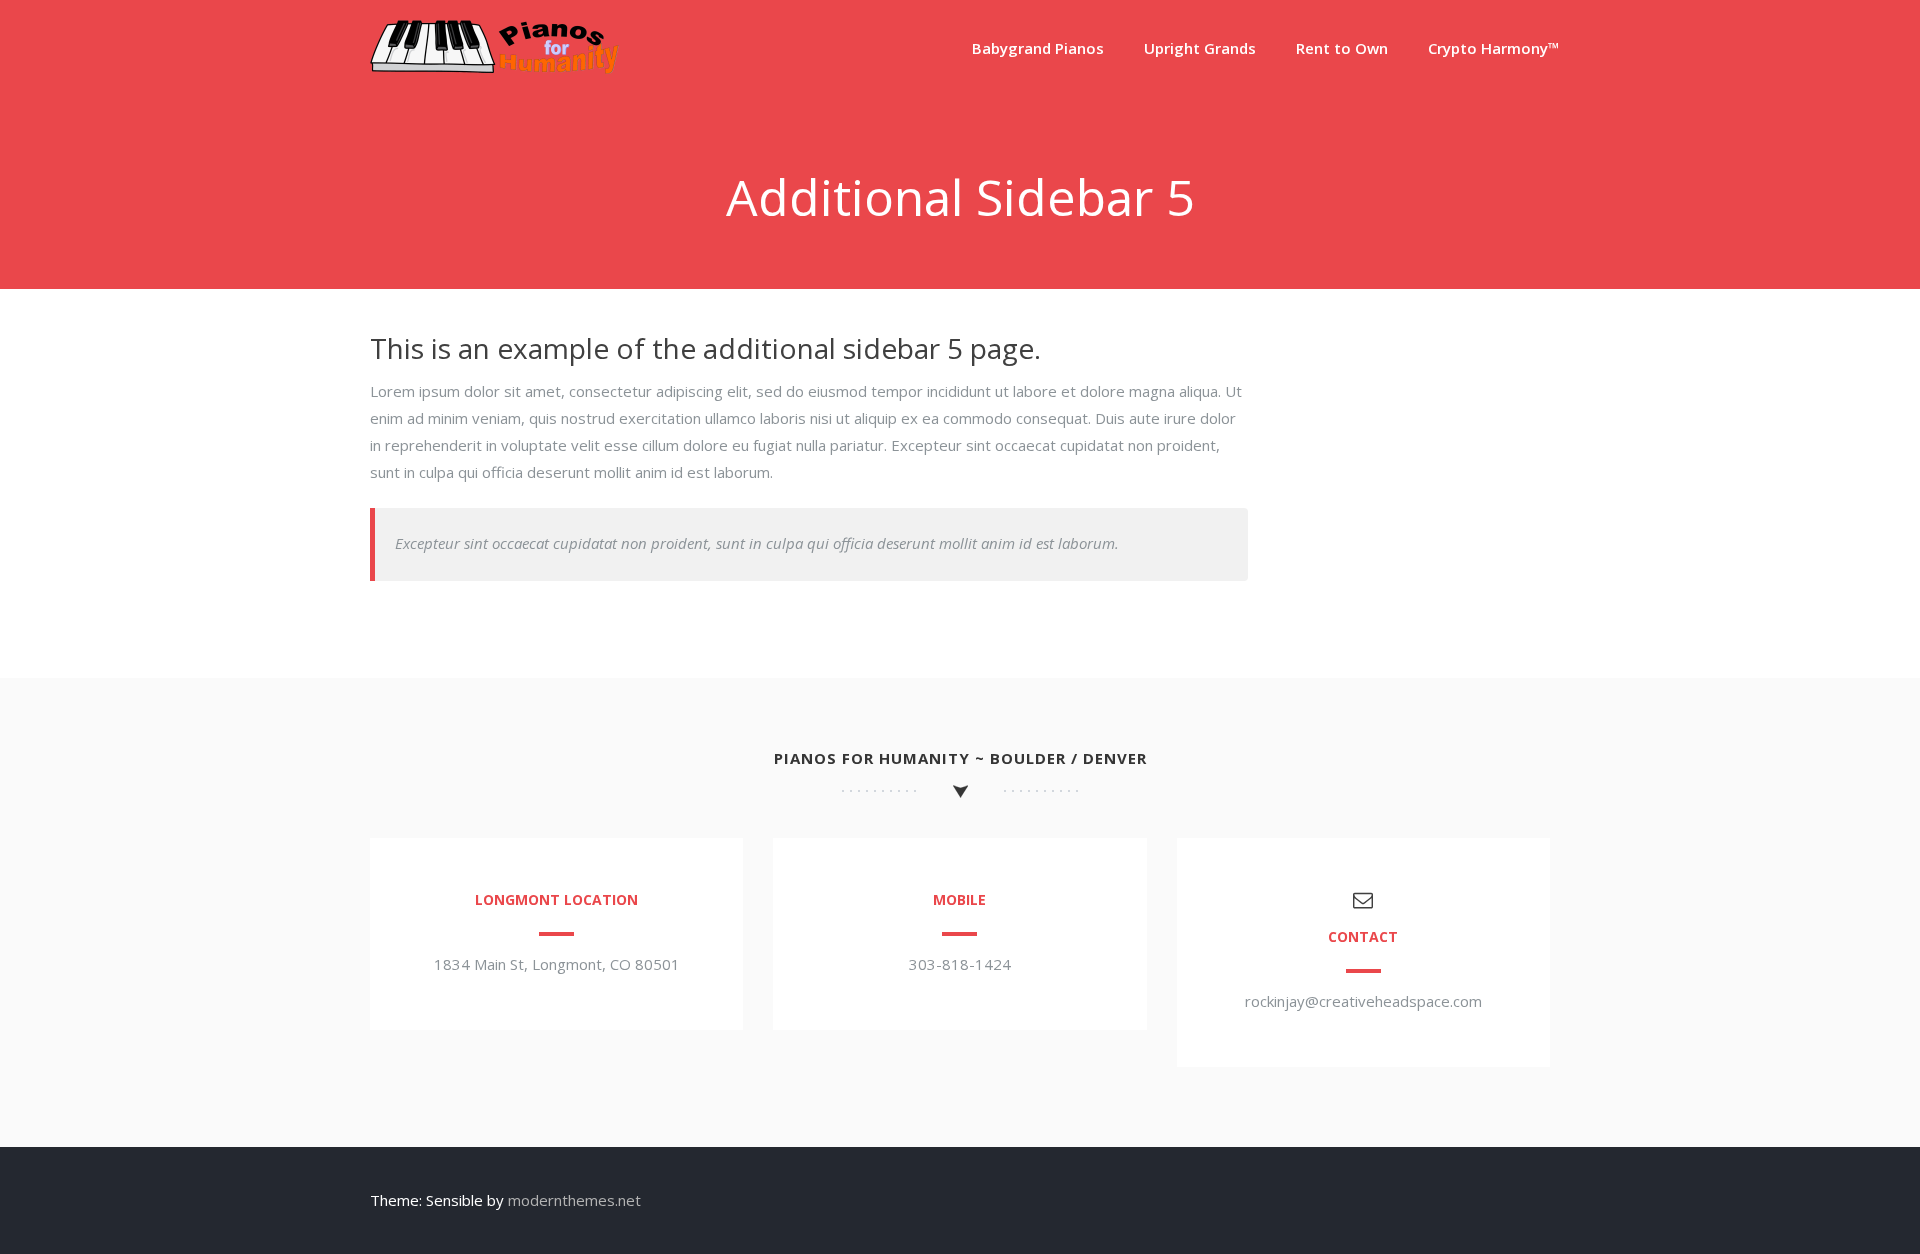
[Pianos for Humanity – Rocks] (495, 68)
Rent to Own (1342, 48)
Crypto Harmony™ (1494, 48)
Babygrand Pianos (1038, 48)
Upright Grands (1200, 48)
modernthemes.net (574, 1200)
